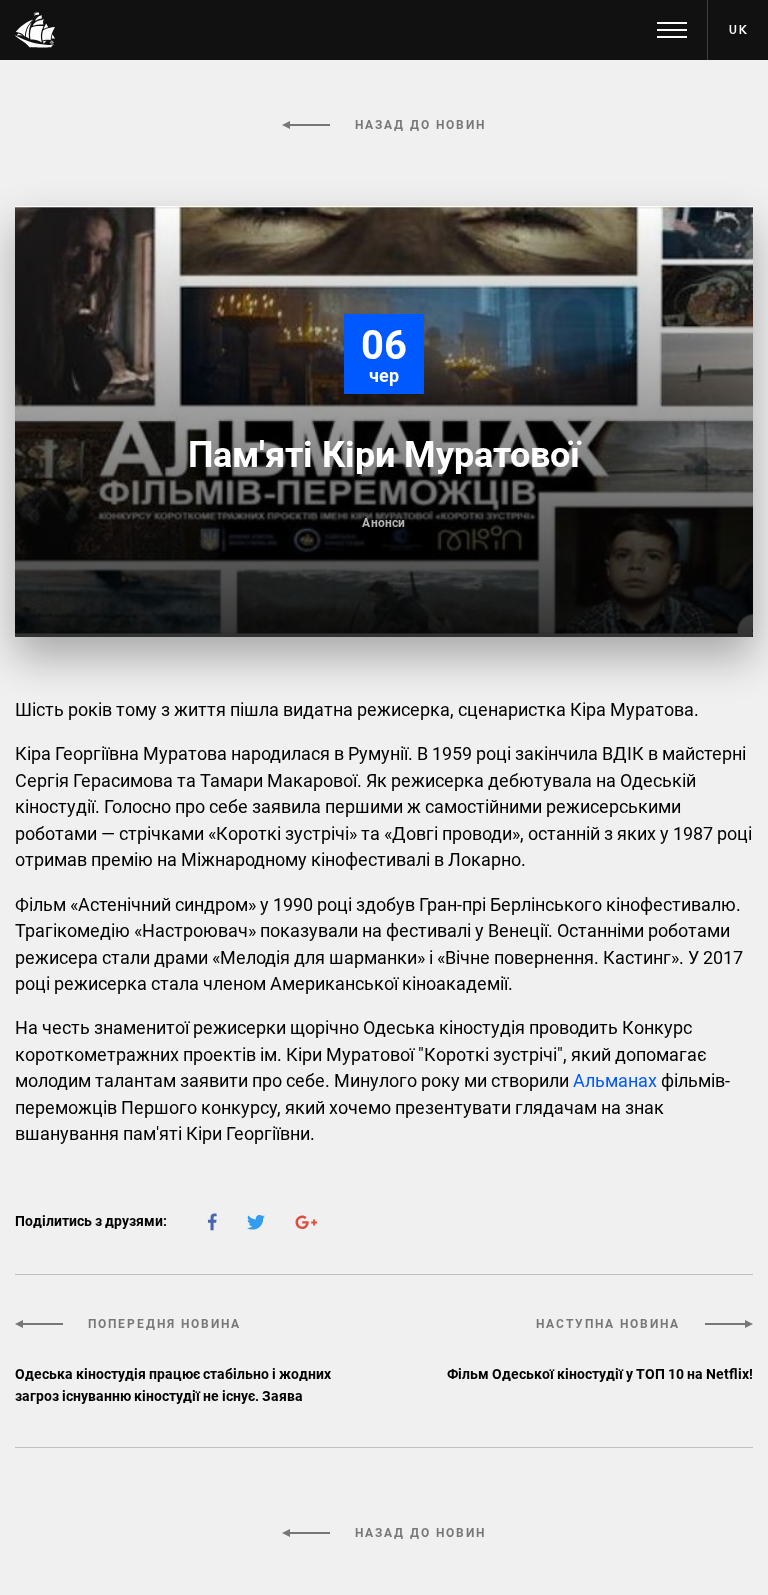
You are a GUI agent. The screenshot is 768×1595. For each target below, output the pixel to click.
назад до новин (418, 125)
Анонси (383, 523)
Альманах (617, 1080)
